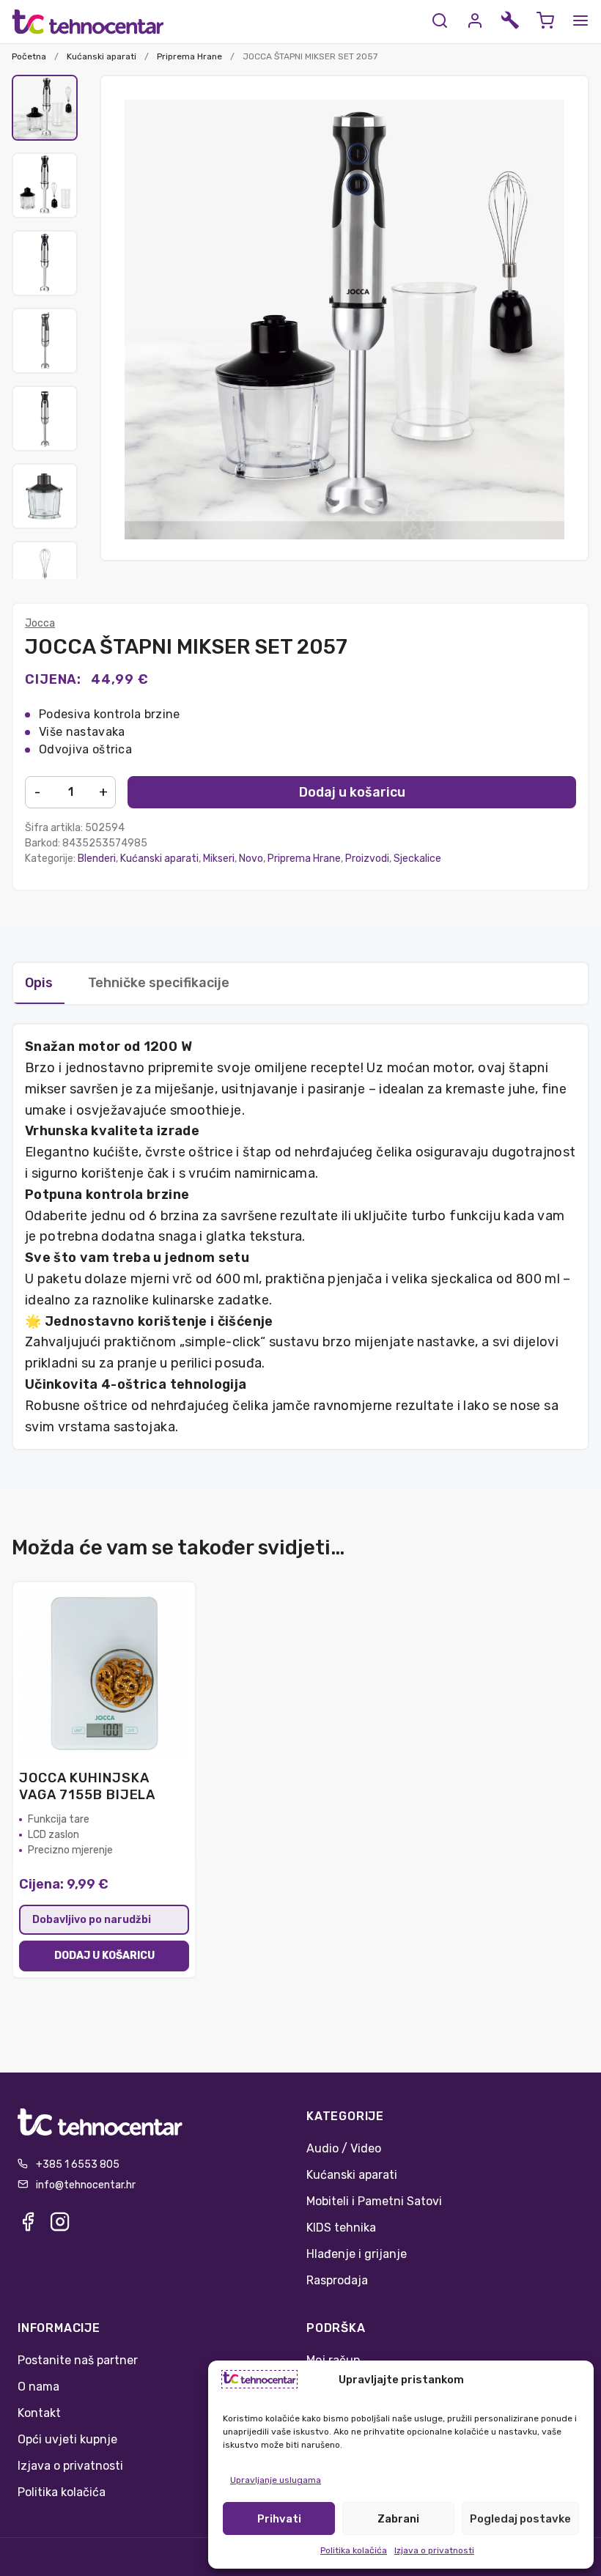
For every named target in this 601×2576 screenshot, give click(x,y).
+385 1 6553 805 (78, 2164)
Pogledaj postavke (520, 2519)
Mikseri (219, 859)
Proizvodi (367, 859)
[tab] (265, 975)
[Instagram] (60, 2226)
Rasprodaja (337, 2280)
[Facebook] (28, 2226)
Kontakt (39, 2413)
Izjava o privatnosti (434, 2550)
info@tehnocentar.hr (86, 2185)
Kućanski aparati (102, 56)
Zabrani (398, 2519)
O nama (38, 2387)
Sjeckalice (417, 859)
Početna (29, 56)
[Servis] (510, 22)
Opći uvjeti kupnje (67, 2439)
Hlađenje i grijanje (357, 2254)
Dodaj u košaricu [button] (104, 1956)
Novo (251, 859)
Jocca (40, 623)
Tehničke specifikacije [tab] (159, 983)
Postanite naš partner (78, 2360)
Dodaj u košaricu (352, 792)
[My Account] (475, 22)
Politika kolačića (354, 2550)
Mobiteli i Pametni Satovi (374, 2201)
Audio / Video (344, 2148)
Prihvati (279, 2519)
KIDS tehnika (341, 2228)
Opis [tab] (39, 983)
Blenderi (97, 859)
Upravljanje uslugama (276, 2480)
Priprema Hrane (189, 56)
